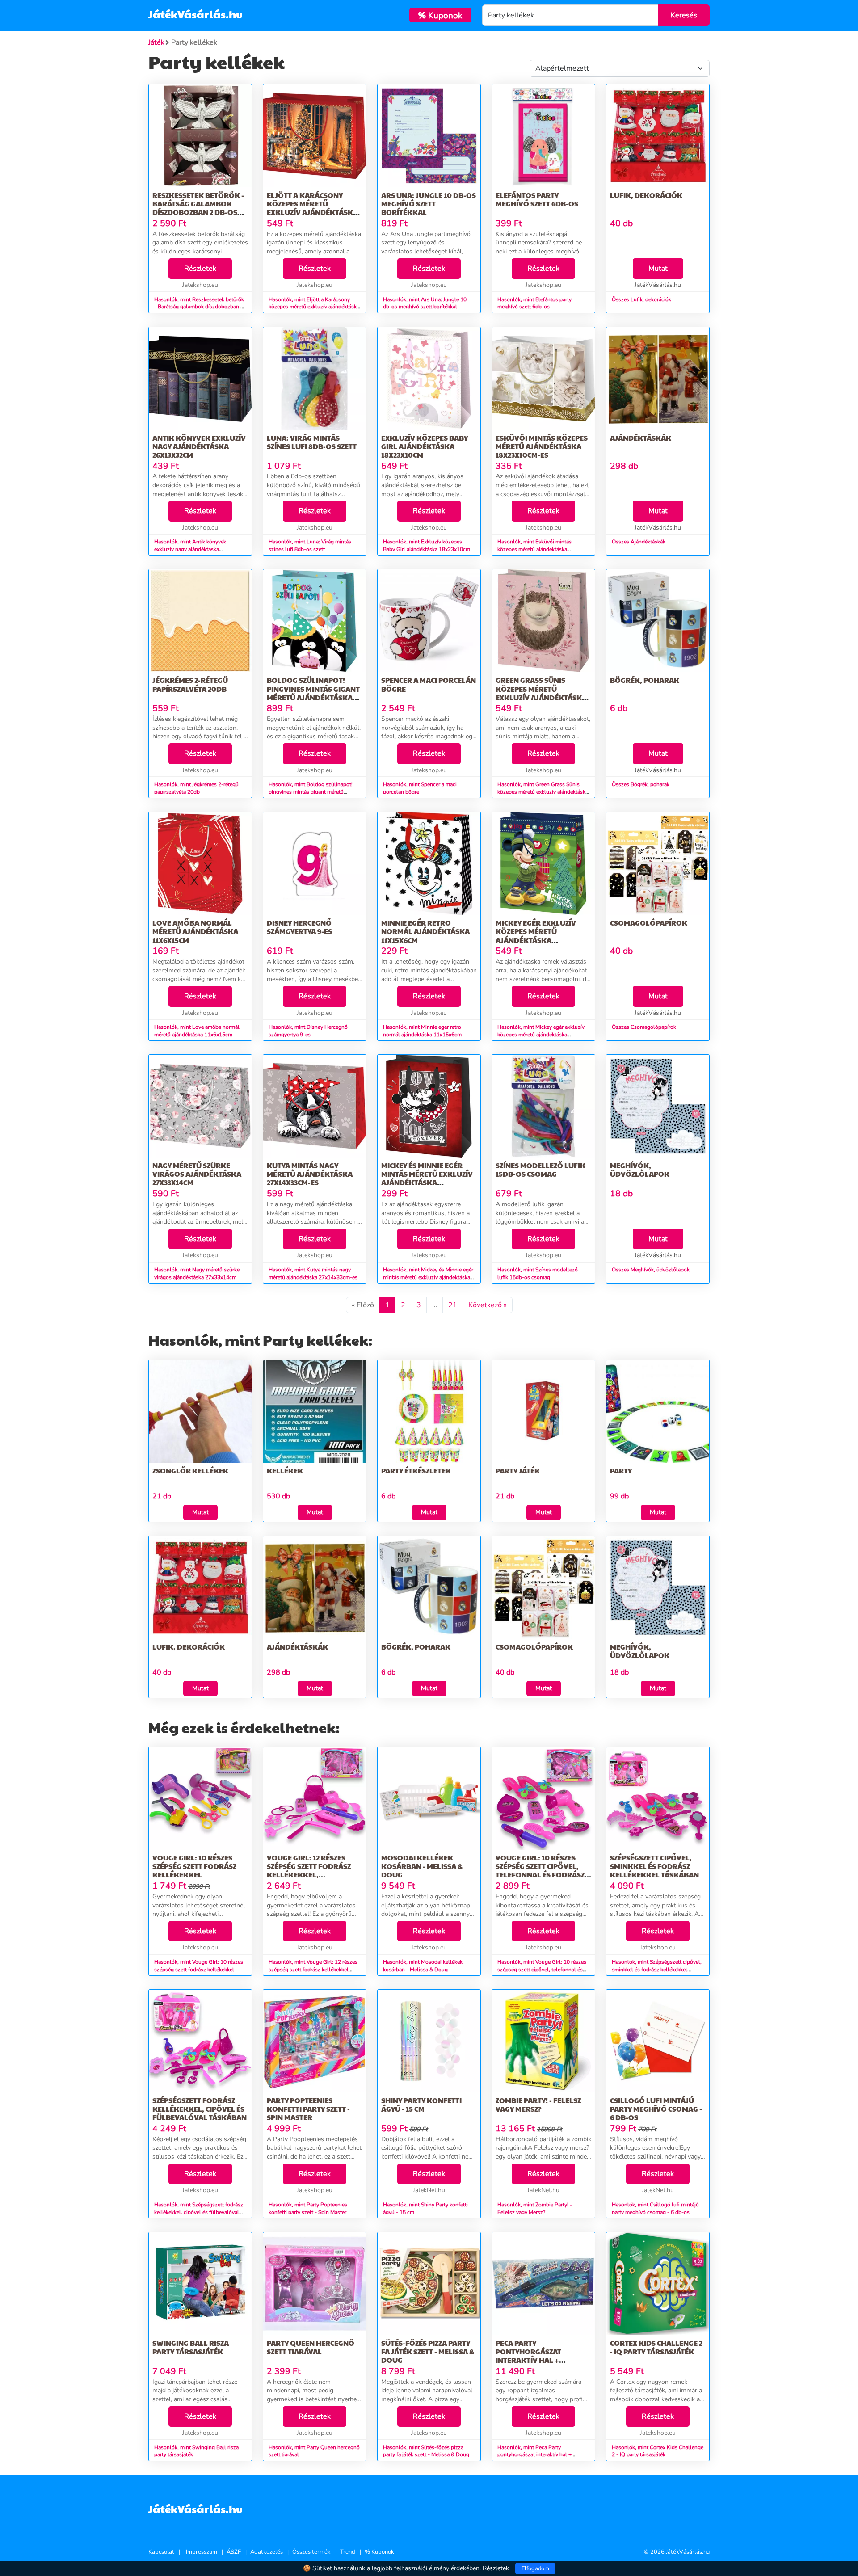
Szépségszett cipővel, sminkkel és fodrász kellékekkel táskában (654, 1866)
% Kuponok (379, 2552)
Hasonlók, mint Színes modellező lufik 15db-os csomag (538, 1273)
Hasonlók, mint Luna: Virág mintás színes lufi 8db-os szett (310, 545)
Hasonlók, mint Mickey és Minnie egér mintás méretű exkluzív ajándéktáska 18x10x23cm (428, 1277)
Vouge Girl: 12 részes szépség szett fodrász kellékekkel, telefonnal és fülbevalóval (309, 1875)
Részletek (200, 269)
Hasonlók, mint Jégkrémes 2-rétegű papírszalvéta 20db (196, 788)
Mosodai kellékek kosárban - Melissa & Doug (422, 1866)
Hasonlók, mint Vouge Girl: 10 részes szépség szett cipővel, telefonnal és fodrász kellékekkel (542, 1970)
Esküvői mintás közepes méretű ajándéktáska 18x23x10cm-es (542, 446)
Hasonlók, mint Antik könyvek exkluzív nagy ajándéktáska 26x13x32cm (190, 549)
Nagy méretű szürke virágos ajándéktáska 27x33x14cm (197, 1174)
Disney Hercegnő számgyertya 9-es (299, 927)
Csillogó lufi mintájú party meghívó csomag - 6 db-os (656, 2109)
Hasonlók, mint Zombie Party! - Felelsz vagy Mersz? (535, 2208)
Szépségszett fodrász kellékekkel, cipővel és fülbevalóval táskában (200, 2109)
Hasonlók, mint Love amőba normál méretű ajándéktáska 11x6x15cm (197, 1031)
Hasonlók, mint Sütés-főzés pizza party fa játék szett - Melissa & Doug (426, 2451)
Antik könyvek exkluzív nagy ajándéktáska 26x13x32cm (199, 446)
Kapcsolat (161, 2552)
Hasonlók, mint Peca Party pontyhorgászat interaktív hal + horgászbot (534, 2455)
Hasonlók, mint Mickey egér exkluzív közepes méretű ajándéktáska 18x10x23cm (541, 1035)
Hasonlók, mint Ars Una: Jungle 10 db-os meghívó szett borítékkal (425, 303)
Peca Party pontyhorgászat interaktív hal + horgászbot (528, 2356)
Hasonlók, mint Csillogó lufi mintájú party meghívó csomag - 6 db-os (655, 2208)
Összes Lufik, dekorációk (641, 299)
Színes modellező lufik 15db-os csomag (540, 1170)
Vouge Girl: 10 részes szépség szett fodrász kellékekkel (194, 1866)
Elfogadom (535, 2568)
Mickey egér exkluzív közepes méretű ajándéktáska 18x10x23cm (536, 936)
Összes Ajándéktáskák (639, 542)
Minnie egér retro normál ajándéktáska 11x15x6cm (425, 931)
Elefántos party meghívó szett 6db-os (537, 199)
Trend (348, 2552)
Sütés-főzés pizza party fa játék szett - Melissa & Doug (428, 2351)
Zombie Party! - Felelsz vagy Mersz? (538, 2105)
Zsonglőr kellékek (190, 1471)
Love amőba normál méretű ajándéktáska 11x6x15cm (195, 931)
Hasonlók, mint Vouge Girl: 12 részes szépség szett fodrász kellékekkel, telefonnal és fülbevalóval (313, 1970)
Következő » (488, 1305)
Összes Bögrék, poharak (641, 784)
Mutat (658, 269)
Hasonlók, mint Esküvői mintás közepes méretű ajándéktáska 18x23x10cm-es (534, 549)
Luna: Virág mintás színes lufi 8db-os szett (312, 442)
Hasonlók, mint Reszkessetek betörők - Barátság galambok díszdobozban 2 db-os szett (199, 307)
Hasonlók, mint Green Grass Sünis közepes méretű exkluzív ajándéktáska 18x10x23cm (543, 792)
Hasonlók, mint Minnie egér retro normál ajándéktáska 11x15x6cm (422, 1031)
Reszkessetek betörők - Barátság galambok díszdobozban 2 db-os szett (198, 208)
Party (621, 1471)
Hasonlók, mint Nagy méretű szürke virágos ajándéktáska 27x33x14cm (197, 1273)
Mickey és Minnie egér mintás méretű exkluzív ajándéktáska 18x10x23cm (427, 1178)
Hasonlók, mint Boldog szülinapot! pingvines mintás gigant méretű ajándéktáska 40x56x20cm (311, 792)
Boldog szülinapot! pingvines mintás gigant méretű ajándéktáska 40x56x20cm (313, 693)
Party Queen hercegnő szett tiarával (311, 2347)
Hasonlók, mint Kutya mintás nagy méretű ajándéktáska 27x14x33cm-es (313, 1273)
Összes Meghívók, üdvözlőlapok (651, 1270)
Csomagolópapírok (649, 923)
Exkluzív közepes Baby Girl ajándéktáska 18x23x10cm (425, 446)
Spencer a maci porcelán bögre (429, 684)
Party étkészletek (416, 1471)
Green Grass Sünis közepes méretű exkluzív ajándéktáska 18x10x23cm (541, 693)
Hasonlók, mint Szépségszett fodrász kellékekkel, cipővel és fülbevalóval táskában (199, 2212)
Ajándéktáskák (641, 438)
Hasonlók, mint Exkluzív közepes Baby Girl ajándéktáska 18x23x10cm (427, 545)
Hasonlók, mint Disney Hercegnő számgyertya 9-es (308, 1031)
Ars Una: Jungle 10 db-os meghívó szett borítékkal (429, 204)
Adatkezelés (267, 2552)
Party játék (518, 1471)
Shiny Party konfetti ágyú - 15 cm (421, 2105)
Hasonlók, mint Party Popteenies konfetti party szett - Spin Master (308, 2208)
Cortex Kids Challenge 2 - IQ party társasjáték (656, 2347)
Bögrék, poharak (645, 680)
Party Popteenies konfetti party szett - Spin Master (308, 2109)
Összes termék (311, 2552)
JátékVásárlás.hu (196, 14)
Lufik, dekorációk (646, 195)
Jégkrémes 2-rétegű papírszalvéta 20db (190, 684)
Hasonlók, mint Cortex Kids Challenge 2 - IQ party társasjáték (658, 2451)
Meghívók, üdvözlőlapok (640, 1170)
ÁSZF (234, 2552)
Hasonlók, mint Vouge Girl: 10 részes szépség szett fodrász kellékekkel (199, 1966)
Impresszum (202, 2552)
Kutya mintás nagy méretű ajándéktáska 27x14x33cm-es (310, 1174)
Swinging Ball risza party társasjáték (191, 2347)
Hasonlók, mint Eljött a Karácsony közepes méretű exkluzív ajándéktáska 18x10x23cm (314, 307)
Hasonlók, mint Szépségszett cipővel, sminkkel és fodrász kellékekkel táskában (657, 1970)
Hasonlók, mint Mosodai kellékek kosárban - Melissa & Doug (423, 1966)
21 (453, 1305)
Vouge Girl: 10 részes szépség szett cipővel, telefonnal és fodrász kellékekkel (540, 1871)
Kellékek (285, 1471)
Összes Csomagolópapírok (644, 1027)
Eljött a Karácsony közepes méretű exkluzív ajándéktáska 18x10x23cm (312, 208)
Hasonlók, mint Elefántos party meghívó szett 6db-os (534, 303)
